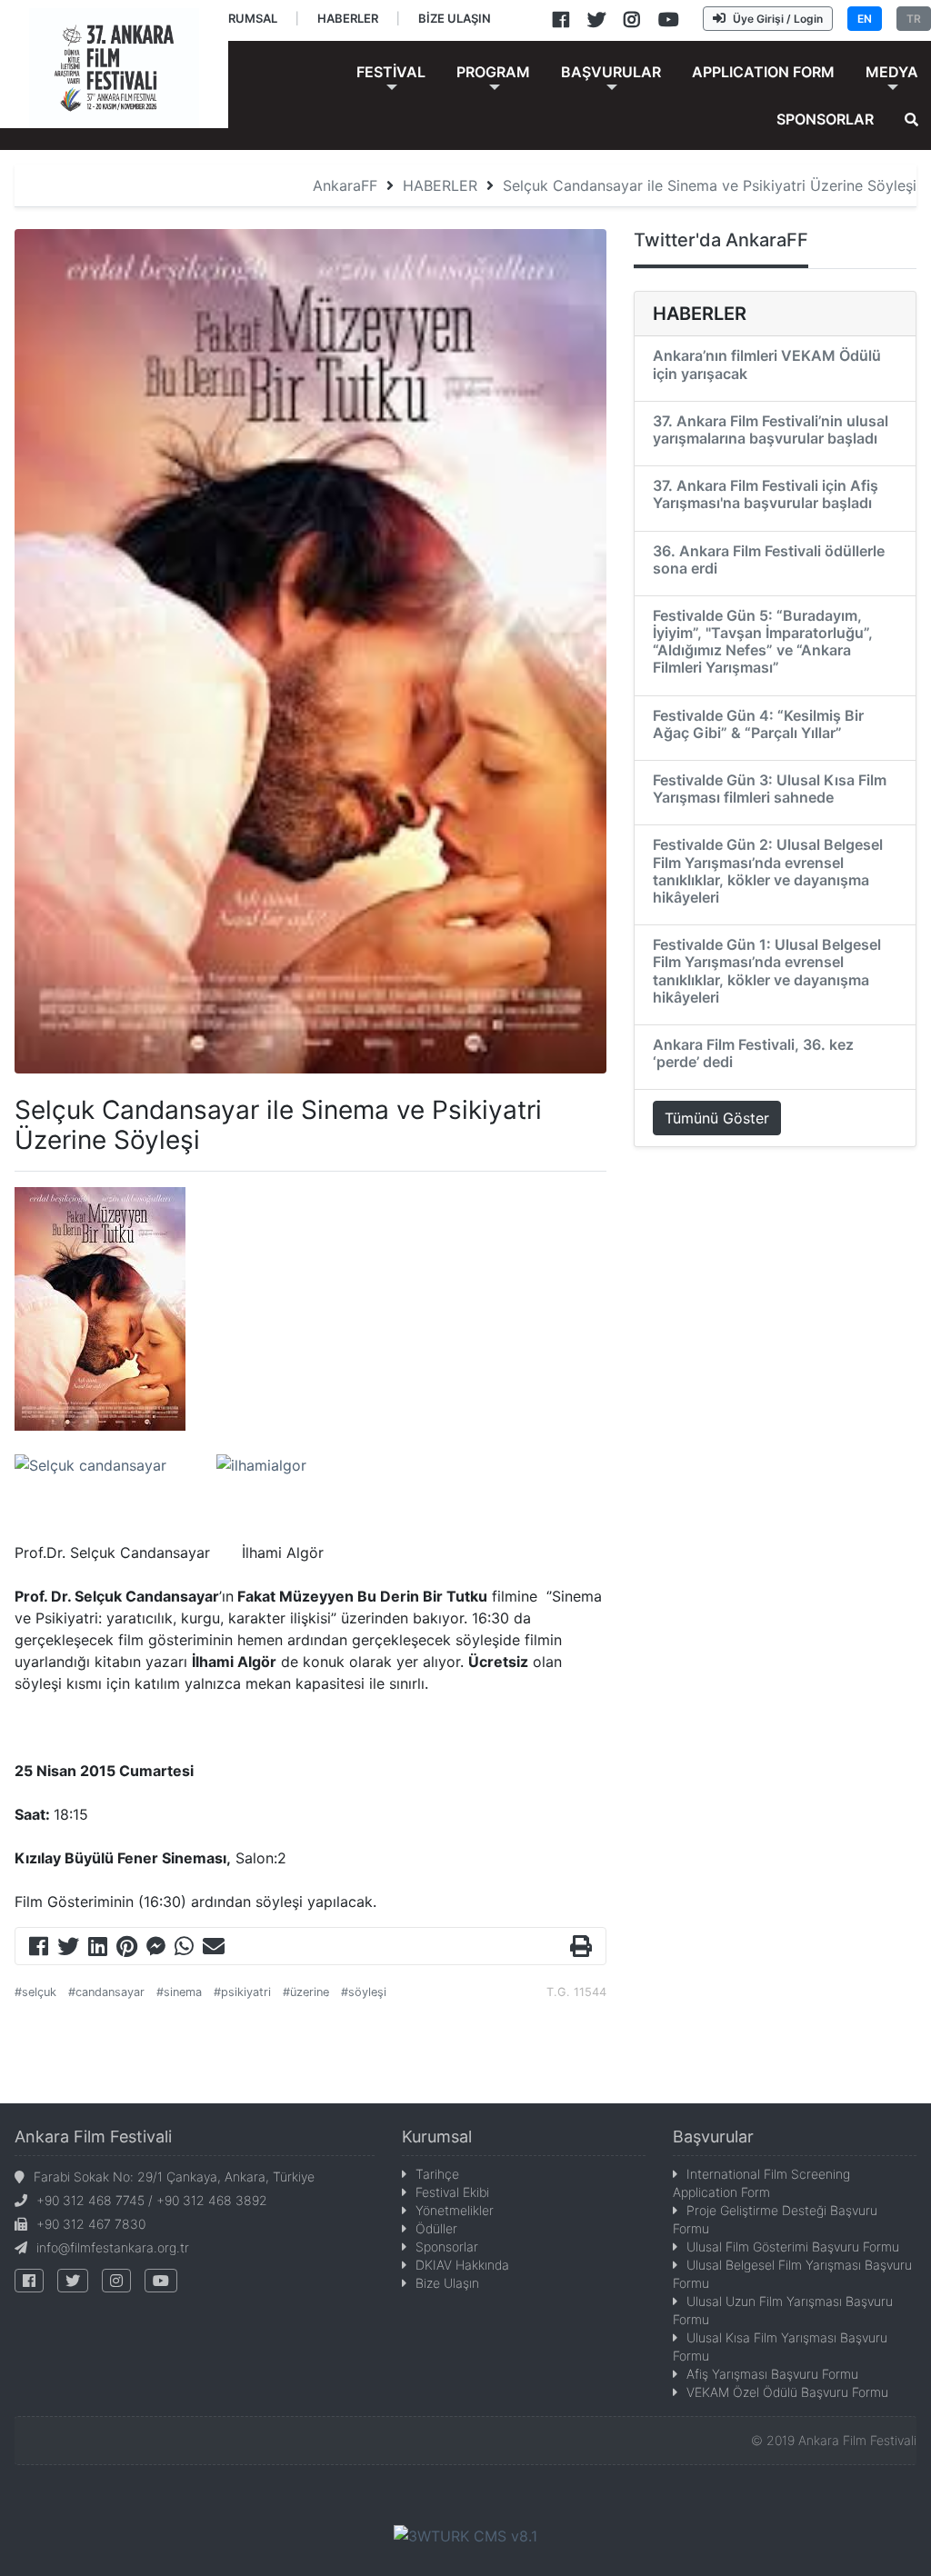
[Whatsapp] (184, 1949)
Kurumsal (437, 2137)
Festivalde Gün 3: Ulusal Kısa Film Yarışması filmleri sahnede (770, 789)
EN (865, 19)
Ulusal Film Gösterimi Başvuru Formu (793, 2247)
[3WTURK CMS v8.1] (465, 2534)
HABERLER (440, 185)
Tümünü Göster (717, 1118)
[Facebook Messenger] (156, 1949)
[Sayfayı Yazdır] (581, 1949)
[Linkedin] (98, 1949)
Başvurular (713, 2137)
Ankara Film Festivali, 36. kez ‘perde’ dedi (753, 1053)
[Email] (214, 1949)
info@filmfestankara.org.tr (113, 2247)
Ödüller (436, 2228)
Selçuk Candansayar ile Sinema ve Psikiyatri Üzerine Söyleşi (710, 185)
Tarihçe (437, 2174)
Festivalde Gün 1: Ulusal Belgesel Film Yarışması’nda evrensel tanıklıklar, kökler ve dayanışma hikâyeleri (767, 971)
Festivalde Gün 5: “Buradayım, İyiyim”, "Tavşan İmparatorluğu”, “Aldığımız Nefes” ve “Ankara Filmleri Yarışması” (763, 642)
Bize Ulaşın (447, 2283)
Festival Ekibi (452, 2192)
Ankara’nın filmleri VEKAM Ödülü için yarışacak (767, 364)
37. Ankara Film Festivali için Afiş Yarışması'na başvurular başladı (766, 494)
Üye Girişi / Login (778, 19)
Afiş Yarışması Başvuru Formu (772, 2374)
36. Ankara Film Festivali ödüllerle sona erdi (769, 559)
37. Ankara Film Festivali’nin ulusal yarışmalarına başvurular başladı (771, 429)
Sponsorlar (447, 2247)
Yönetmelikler (455, 2210)
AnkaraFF (345, 185)
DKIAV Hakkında (462, 2265)
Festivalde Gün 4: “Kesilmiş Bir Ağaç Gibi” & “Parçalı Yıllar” (758, 724)
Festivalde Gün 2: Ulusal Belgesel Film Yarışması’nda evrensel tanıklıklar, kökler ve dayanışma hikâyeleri (768, 871)
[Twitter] (68, 1949)
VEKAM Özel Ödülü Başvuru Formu (787, 2392)
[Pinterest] (127, 1949)
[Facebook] (39, 1949)
